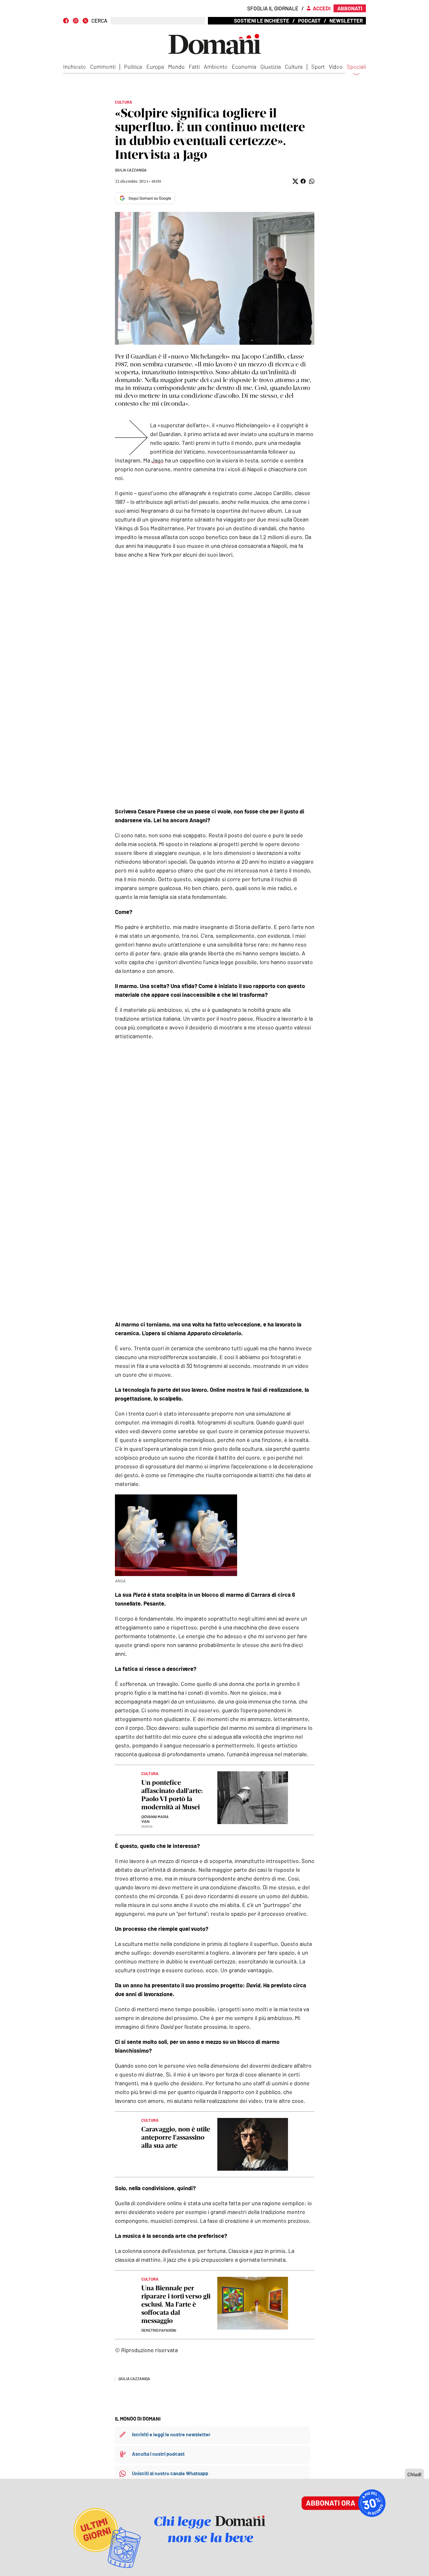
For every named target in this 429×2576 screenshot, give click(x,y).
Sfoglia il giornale (273, 8)
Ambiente (216, 67)
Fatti (194, 67)
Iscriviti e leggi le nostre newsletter (171, 2434)
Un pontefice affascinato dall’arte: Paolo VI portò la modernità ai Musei (172, 1795)
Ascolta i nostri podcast (158, 2454)
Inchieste (75, 67)
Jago (157, 460)
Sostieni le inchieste (262, 20)
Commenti (103, 67)
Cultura (294, 67)
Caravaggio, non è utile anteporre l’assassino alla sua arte (176, 2137)
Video (336, 67)
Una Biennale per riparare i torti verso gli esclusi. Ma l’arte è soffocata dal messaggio (176, 2304)
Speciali (356, 67)
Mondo (176, 67)
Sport (318, 67)
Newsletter (346, 20)
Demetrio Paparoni (159, 2330)
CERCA (99, 21)
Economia (244, 67)
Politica (133, 67)
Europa (155, 67)
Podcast (309, 20)
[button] (295, 181)
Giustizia (271, 67)
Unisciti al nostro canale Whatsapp (170, 2473)
